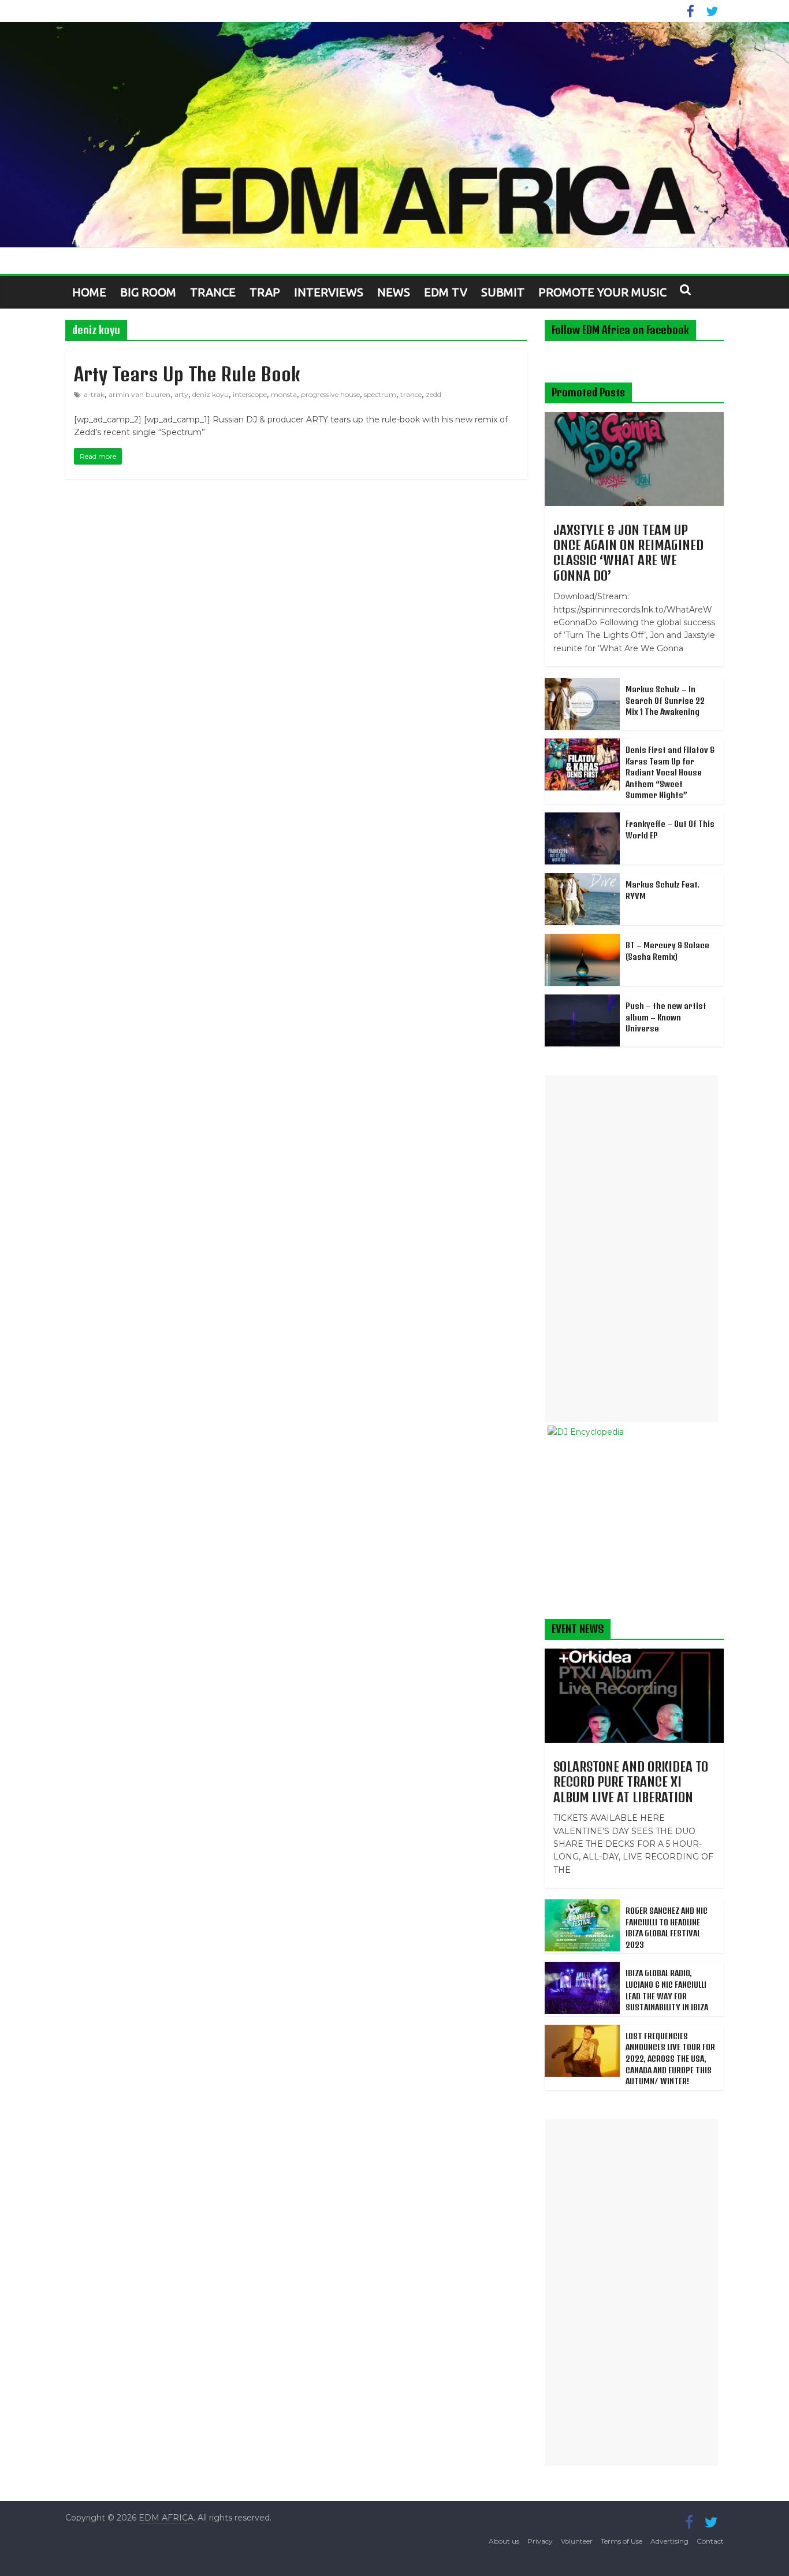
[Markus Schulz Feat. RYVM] (582, 879)
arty (181, 394)
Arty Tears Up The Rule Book (187, 374)
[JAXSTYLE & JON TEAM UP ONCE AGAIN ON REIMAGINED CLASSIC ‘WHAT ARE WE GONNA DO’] (634, 418)
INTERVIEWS (329, 292)
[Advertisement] (631, 1249)
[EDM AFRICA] (394, 135)
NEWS (394, 292)
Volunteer (577, 2541)
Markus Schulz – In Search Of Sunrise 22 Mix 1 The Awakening (665, 700)
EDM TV (446, 292)
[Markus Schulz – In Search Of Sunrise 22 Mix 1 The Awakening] (582, 684)
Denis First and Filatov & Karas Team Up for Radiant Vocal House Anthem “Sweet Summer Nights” (670, 772)
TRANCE (213, 292)
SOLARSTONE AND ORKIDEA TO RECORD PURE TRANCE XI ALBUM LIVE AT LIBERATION (631, 1782)
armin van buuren (139, 394)
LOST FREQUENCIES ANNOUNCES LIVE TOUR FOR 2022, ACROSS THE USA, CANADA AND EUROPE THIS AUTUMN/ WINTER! (670, 2059)
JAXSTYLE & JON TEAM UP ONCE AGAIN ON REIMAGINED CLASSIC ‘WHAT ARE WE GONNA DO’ (628, 553)
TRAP (265, 292)
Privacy (540, 2541)
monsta (284, 394)
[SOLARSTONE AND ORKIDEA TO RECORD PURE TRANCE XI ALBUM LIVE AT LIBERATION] (634, 1655)
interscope (250, 394)
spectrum (380, 394)
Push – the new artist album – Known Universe (666, 1017)
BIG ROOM (148, 292)
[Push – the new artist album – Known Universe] (582, 1001)
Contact (710, 2541)
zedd (433, 394)
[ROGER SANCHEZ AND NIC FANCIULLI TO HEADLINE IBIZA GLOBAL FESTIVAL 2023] (582, 1906)
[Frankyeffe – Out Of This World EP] (582, 819)
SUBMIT (503, 292)
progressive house (330, 394)
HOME (89, 292)
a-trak (94, 394)
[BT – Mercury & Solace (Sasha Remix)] (582, 940)
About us (504, 2541)
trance (411, 394)
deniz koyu (211, 394)
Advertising (669, 2541)
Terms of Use (621, 2541)
